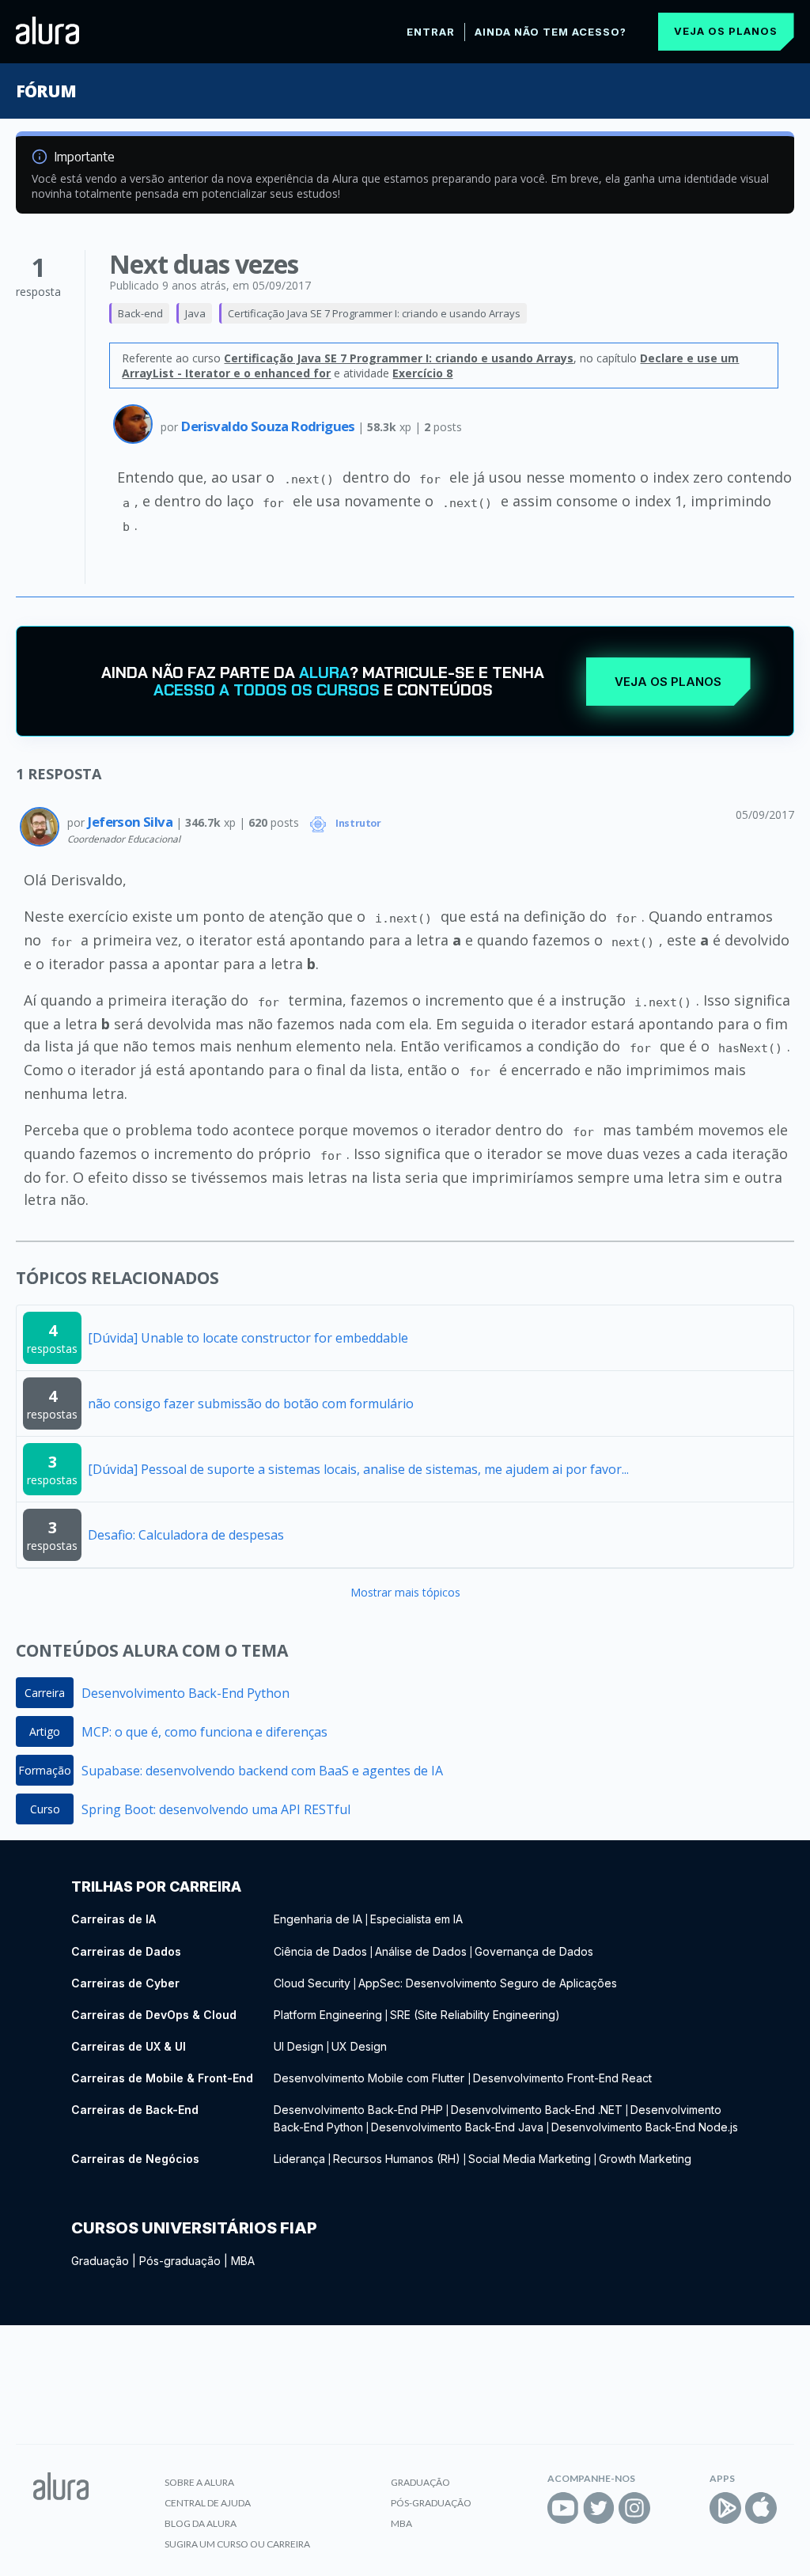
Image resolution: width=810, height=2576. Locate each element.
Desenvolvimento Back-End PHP (358, 2110)
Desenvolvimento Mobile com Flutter (371, 2078)
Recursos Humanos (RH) (397, 2159)
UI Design (299, 2046)
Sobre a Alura (199, 2482)
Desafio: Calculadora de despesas (186, 1535)
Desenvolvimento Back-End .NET (537, 2110)
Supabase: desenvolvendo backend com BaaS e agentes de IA (262, 1771)
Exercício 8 (422, 373)
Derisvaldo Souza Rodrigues (269, 426)
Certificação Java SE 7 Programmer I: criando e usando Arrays (374, 313)
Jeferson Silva (131, 822)
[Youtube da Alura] (563, 2508)
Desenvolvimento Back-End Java (457, 2127)
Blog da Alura (201, 2523)
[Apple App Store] (761, 2508)
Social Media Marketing (530, 2159)
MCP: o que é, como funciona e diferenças (204, 1732)
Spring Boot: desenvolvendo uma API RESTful (216, 1809)
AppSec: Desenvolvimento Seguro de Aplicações (488, 1983)
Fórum (45, 91)
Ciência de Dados (320, 1951)
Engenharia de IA (318, 1919)
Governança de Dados (534, 1951)
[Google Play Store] (725, 2508)
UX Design (359, 2046)
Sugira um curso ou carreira (237, 2544)
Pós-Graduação (431, 2503)
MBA (243, 2261)
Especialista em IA (416, 1919)
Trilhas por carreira (156, 1887)
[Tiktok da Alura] (670, 2508)
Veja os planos (726, 31)
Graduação (100, 2261)
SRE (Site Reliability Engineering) (475, 2015)
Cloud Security (312, 1983)
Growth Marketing (645, 2159)
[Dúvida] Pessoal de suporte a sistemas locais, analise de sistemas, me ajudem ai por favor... (358, 1469)
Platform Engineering (328, 2015)
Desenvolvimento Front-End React (562, 2078)
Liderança (299, 2159)
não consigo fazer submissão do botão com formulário (251, 1404)
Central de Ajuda (208, 2503)
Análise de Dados (421, 1951)
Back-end (140, 313)
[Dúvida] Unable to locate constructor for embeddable (248, 1338)
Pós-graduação (180, 2261)
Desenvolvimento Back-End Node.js (645, 2127)
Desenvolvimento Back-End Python (185, 1693)
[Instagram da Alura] (634, 2508)
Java (195, 313)
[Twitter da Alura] (599, 2508)
